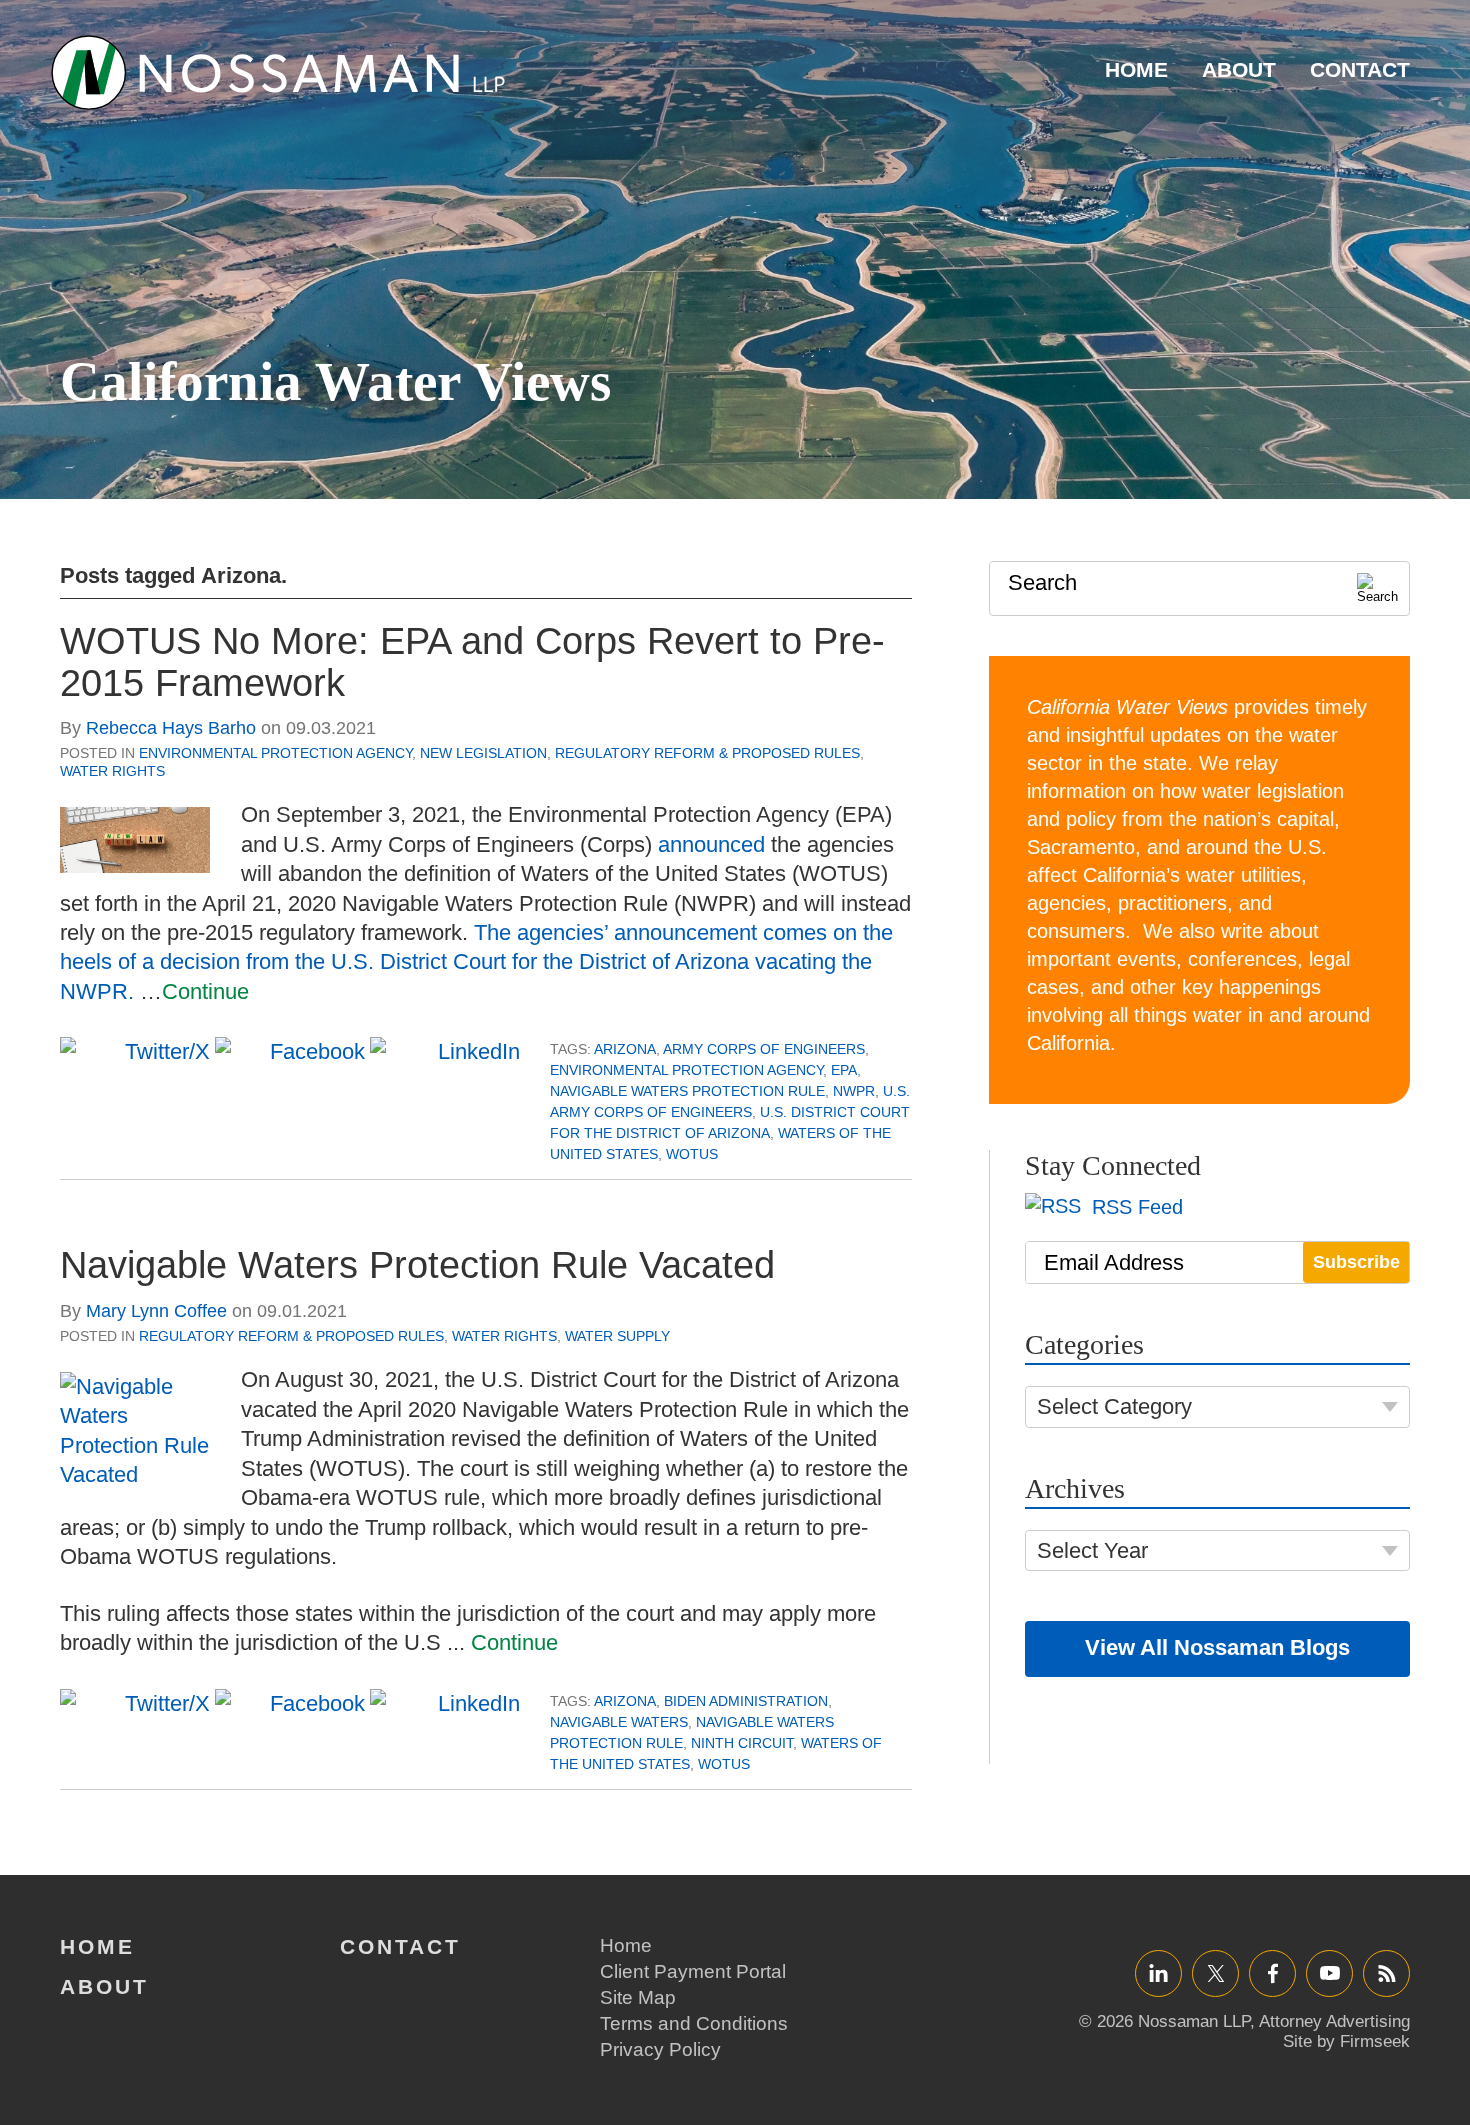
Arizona (625, 1049)
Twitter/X (1215, 1972)
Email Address (1114, 1262)
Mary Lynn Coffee (156, 1311)
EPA (844, 1070)
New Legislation (483, 753)
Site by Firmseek (1346, 2041)
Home (1136, 69)
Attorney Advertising (1334, 2021)
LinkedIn (1158, 1972)
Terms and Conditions (694, 2023)
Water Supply (617, 1336)
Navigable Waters (619, 1722)
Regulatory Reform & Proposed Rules (707, 753)
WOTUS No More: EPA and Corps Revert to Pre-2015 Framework (472, 662)
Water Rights (112, 771)
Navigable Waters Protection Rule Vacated (417, 1265)
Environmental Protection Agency (275, 753)
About (1239, 69)
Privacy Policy (660, 2049)
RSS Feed (1134, 1207)
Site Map (638, 1997)
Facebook (1272, 1972)
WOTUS (692, 1154)
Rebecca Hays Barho (171, 728)
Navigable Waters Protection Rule (687, 1091)
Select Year (1092, 1550)
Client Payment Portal (693, 1971)
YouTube (1329, 1972)
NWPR (854, 1091)
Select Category (1114, 1406)
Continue (205, 991)
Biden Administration (746, 1701)
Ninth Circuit (742, 1743)
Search (1042, 582)
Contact (1360, 69)
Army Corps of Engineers (764, 1049)
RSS (1387, 1972)
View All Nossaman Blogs (1217, 1647)
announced (711, 844)
